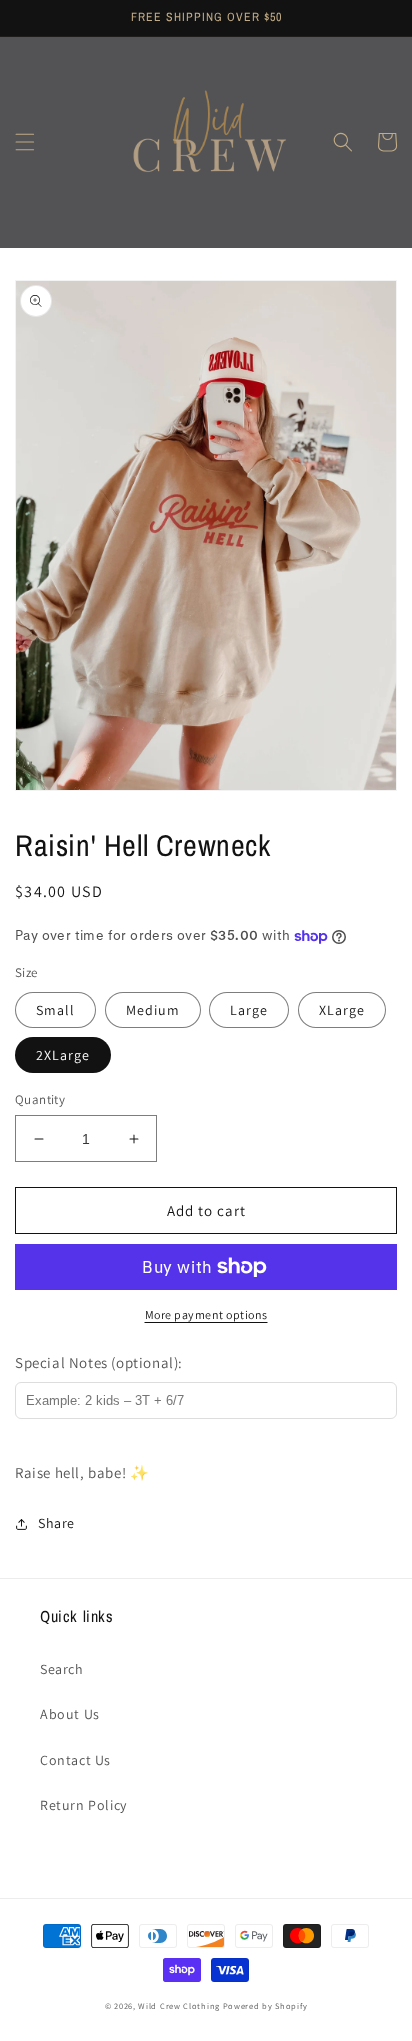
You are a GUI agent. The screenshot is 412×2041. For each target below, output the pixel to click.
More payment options (206, 1314)
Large (249, 1010)
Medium (153, 1010)
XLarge (342, 1010)
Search (62, 1669)
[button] (25, 142)
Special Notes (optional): (99, 1362)
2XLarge (63, 1055)
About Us (70, 1714)
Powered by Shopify (265, 2005)
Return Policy (83, 1805)
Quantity (40, 1099)
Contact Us (75, 1760)
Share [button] (56, 1523)
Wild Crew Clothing (179, 2005)
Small (55, 1010)
